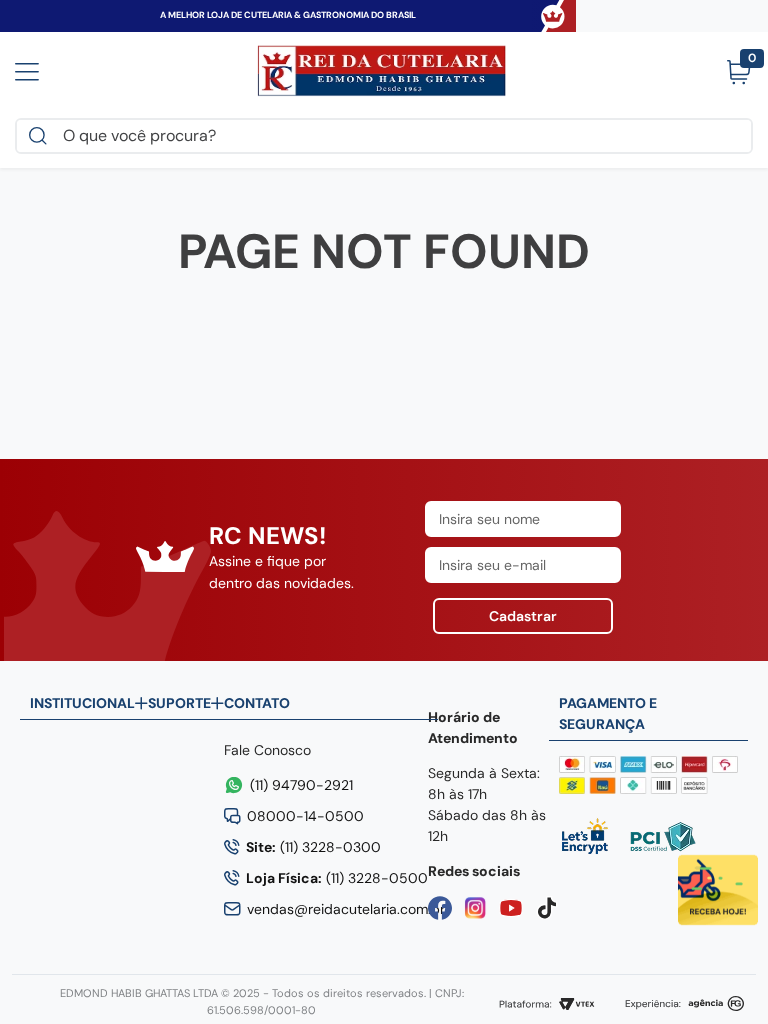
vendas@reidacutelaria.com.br (346, 909)
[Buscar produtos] (42, 136)
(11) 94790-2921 (301, 785)
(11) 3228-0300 (313, 847)
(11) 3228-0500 (337, 878)
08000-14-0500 (305, 816)
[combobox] (384, 136)
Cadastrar (523, 616)
